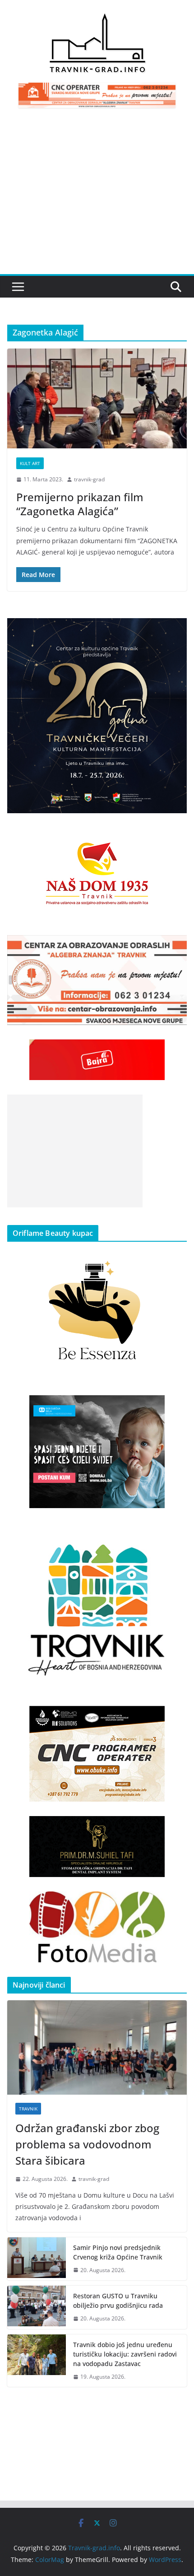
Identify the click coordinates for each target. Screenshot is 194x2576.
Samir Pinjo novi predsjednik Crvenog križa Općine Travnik (118, 2252)
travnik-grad (89, 479)
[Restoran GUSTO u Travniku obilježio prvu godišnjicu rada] (37, 2307)
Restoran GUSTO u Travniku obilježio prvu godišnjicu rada (118, 2301)
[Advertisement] (97, 196)
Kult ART (30, 463)
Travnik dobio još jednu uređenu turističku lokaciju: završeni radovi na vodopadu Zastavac (125, 2354)
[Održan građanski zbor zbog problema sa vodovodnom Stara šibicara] (97, 2047)
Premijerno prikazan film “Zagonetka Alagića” (80, 504)
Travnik (28, 2109)
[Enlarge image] (175, 630)
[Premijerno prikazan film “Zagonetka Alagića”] (97, 398)
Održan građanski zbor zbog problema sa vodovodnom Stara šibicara (87, 2144)
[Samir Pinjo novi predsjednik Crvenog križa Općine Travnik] (37, 2259)
